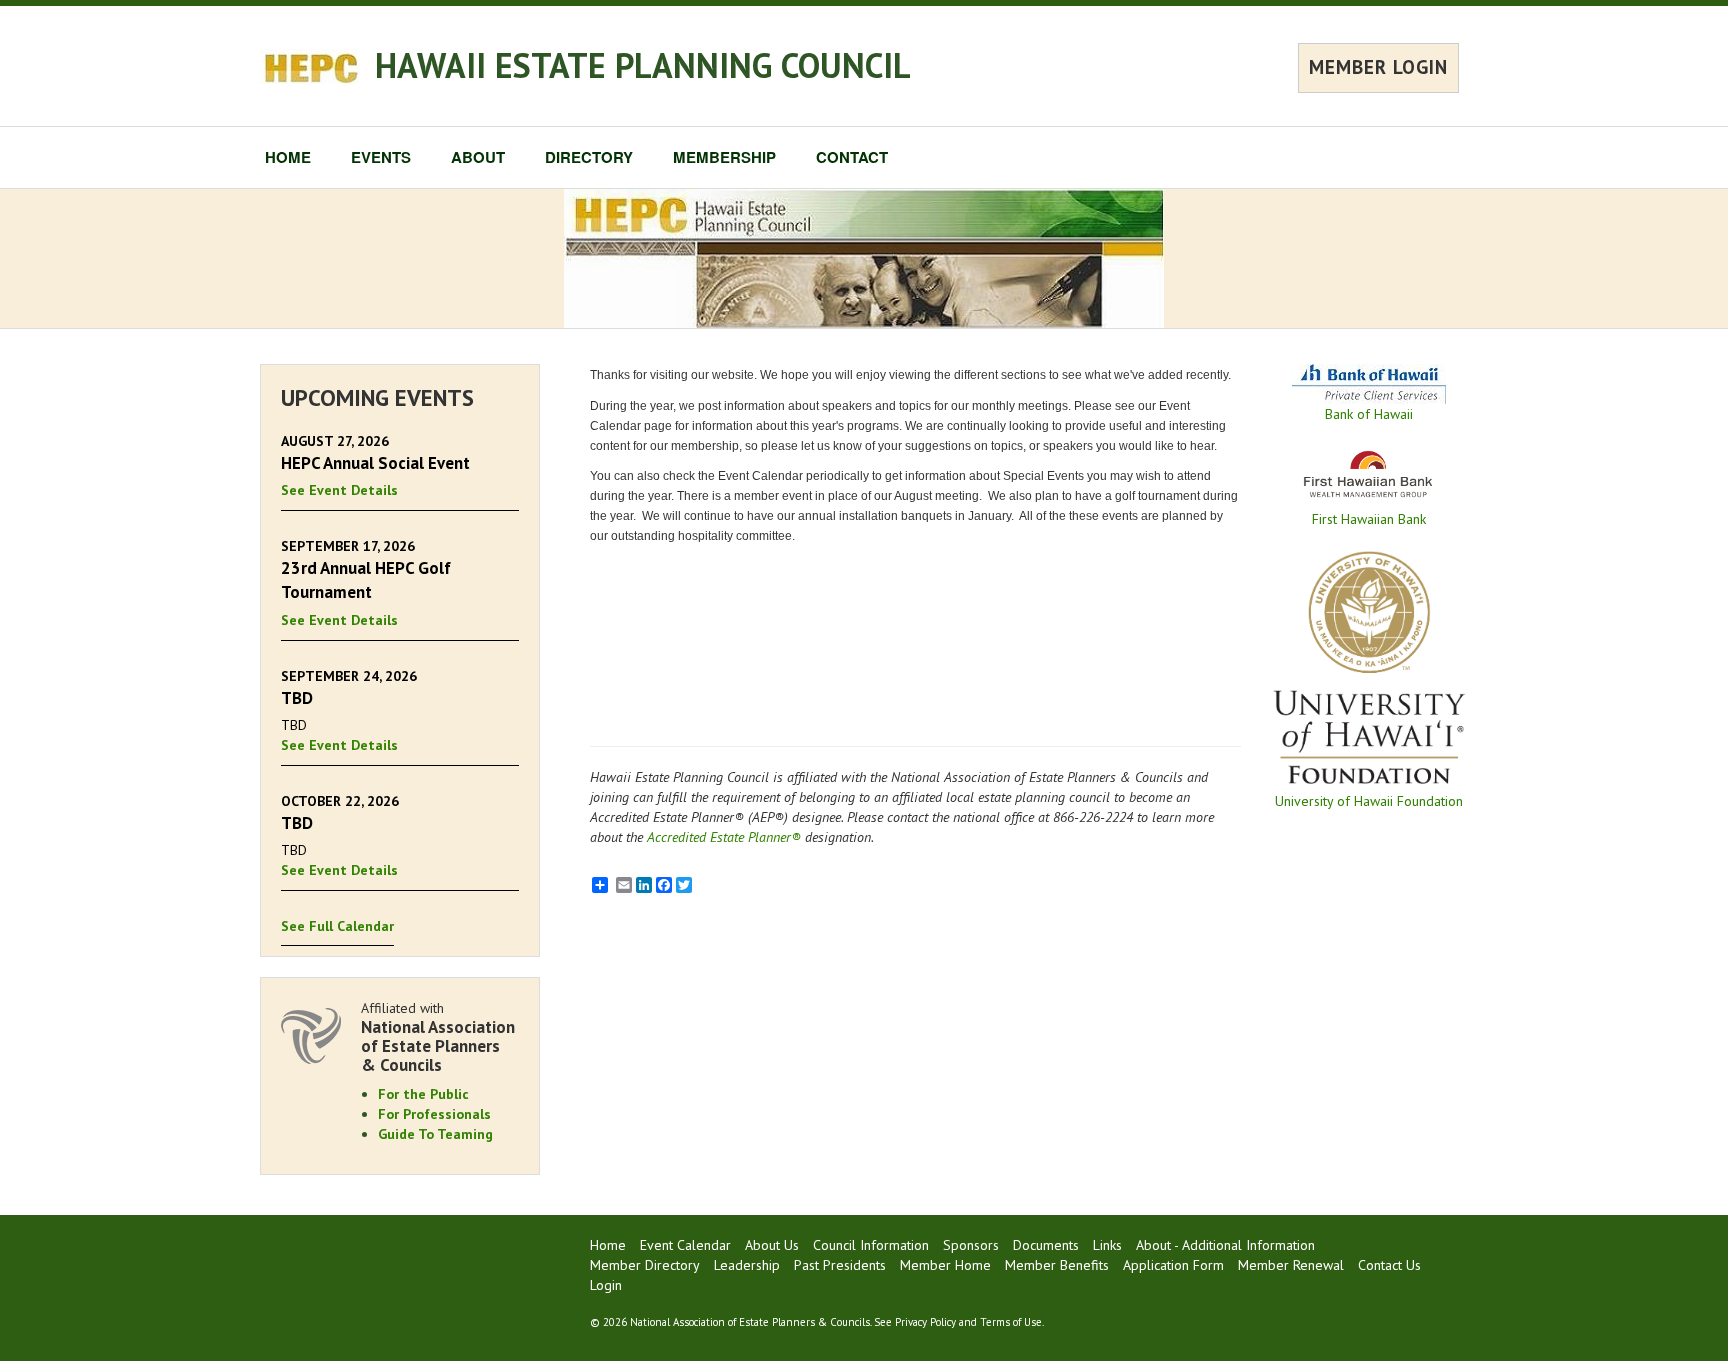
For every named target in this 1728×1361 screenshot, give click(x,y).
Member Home (945, 1265)
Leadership (747, 1265)
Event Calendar (685, 1245)
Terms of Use (1011, 1322)
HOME (288, 157)
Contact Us (1389, 1265)
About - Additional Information (1225, 1245)
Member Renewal (1291, 1265)
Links (1107, 1245)
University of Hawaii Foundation (1369, 801)
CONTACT (852, 157)
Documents (1046, 1245)
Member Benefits (1057, 1265)
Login (606, 1285)
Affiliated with (438, 1036)
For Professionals (434, 1114)
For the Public (423, 1094)
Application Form (1173, 1265)
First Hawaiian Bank (1369, 519)
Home (608, 1245)
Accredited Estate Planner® (724, 837)
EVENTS (381, 157)
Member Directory (645, 1265)
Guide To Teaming (435, 1134)
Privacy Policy (925, 1322)
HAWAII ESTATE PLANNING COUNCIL (643, 65)
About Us (772, 1245)
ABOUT (478, 157)
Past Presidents (840, 1265)
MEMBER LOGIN (1378, 67)
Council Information (871, 1245)
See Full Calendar (337, 926)
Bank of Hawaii (1369, 414)
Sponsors (971, 1245)
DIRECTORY (589, 157)
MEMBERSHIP (724, 157)
